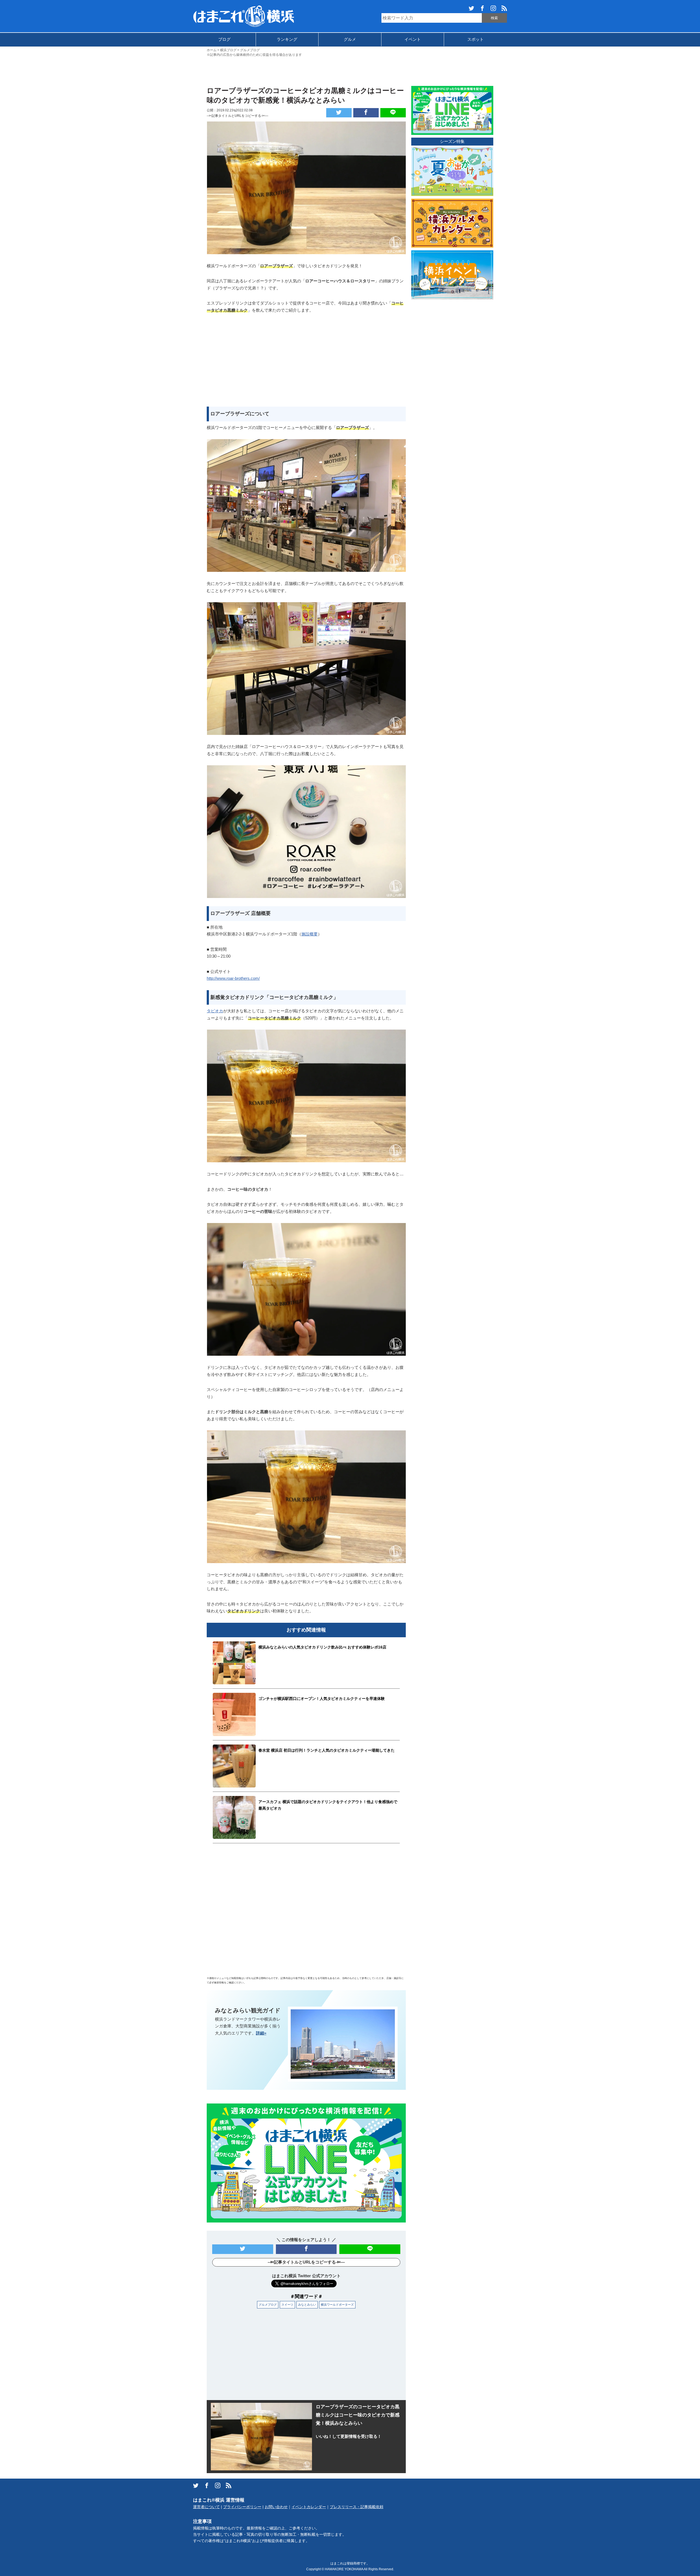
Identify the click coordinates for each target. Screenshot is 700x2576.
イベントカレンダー (309, 2507)
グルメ (350, 39)
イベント (413, 39)
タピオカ (215, 1011)
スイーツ (287, 2305)
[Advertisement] (350, 71)
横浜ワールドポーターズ (337, 2305)
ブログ (224, 39)
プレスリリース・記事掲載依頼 (357, 2507)
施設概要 (310, 934)
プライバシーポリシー (242, 2507)
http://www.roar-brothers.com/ (233, 978)
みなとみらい (307, 2305)
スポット (476, 39)
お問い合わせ (276, 2507)
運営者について (206, 2507)
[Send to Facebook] (366, 113)
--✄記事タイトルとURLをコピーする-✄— (237, 116)
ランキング (287, 39)
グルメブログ (268, 2305)
